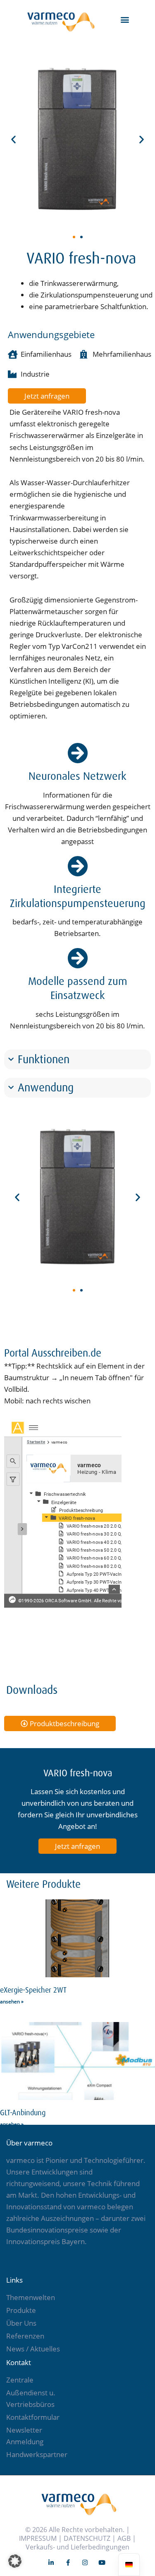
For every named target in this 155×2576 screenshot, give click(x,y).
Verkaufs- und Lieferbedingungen (77, 2547)
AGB (124, 2538)
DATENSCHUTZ (87, 2538)
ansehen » (12, 2002)
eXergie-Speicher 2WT (33, 1990)
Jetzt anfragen (77, 1846)
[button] (125, 19)
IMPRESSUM (38, 2538)
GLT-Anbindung (23, 2113)
